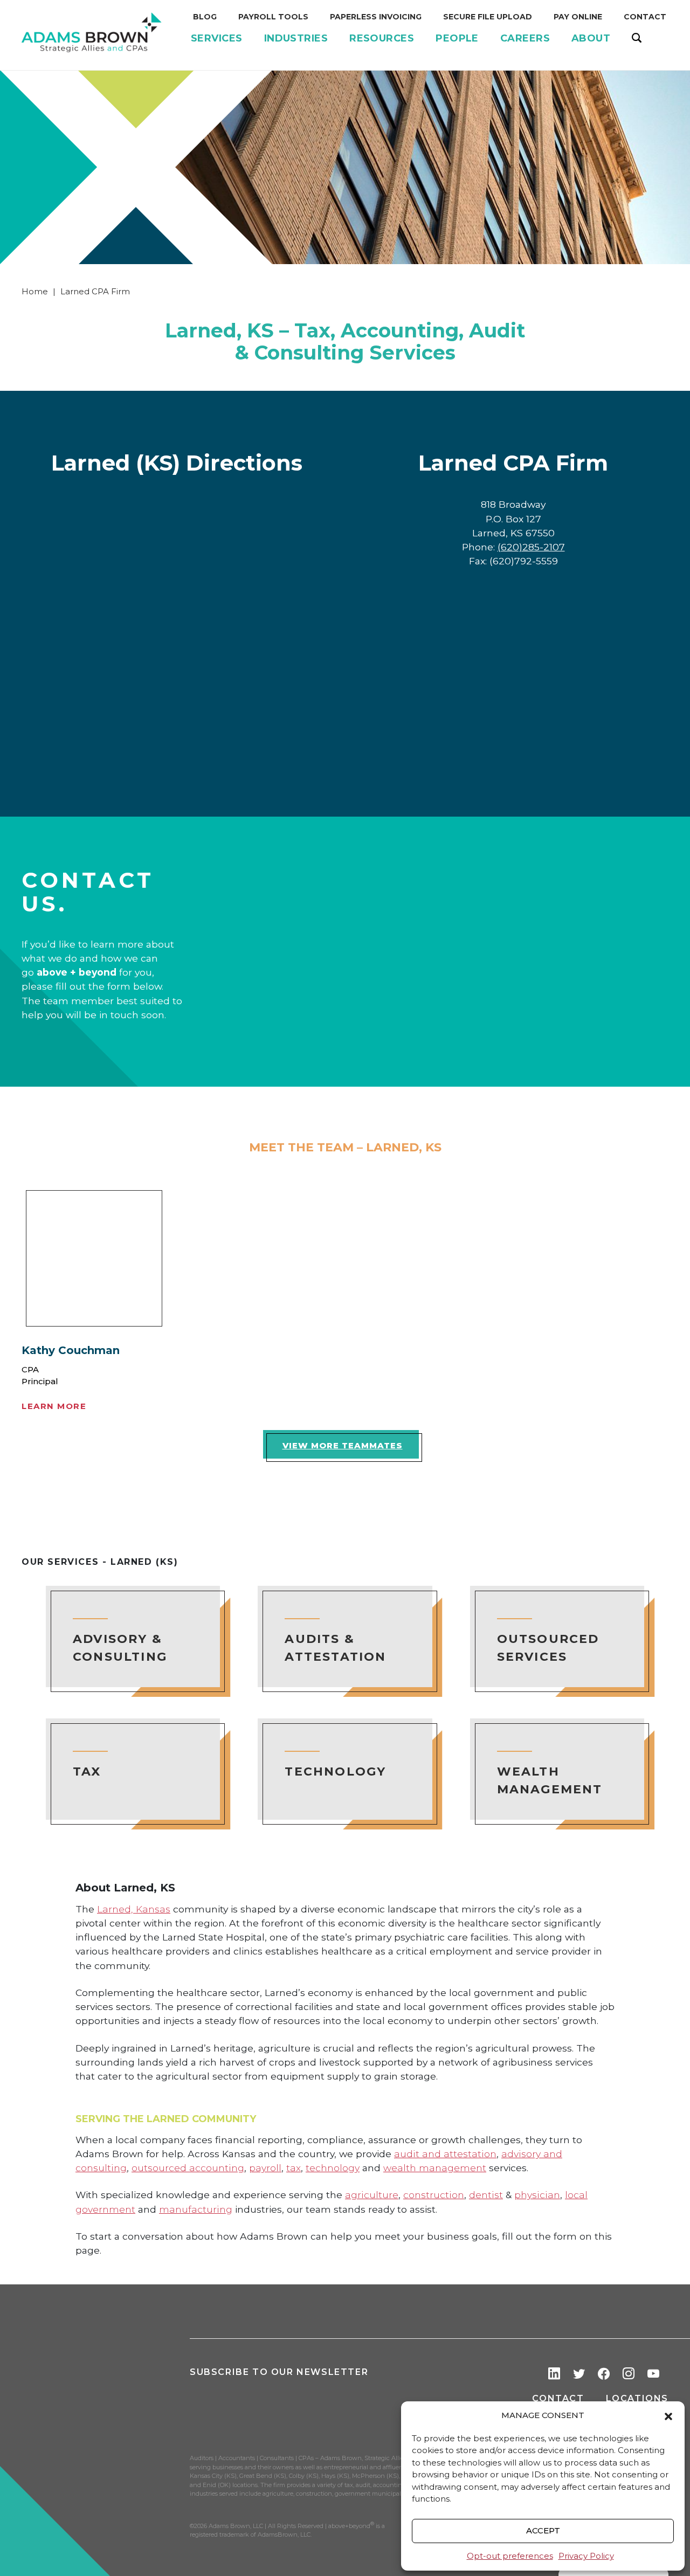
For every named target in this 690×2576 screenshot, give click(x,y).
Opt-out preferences (510, 2556)
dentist (486, 2195)
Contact (558, 2398)
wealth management (435, 2168)
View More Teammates (343, 1445)
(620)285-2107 (531, 547)
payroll (265, 2168)
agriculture (372, 2195)
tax (294, 2168)
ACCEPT (543, 2530)
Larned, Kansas (134, 1909)
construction (434, 2195)
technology (333, 2168)
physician (537, 2195)
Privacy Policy (586, 2556)
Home (35, 291)
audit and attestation (445, 2154)
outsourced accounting (188, 2168)
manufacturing (196, 2209)
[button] (668, 2416)
